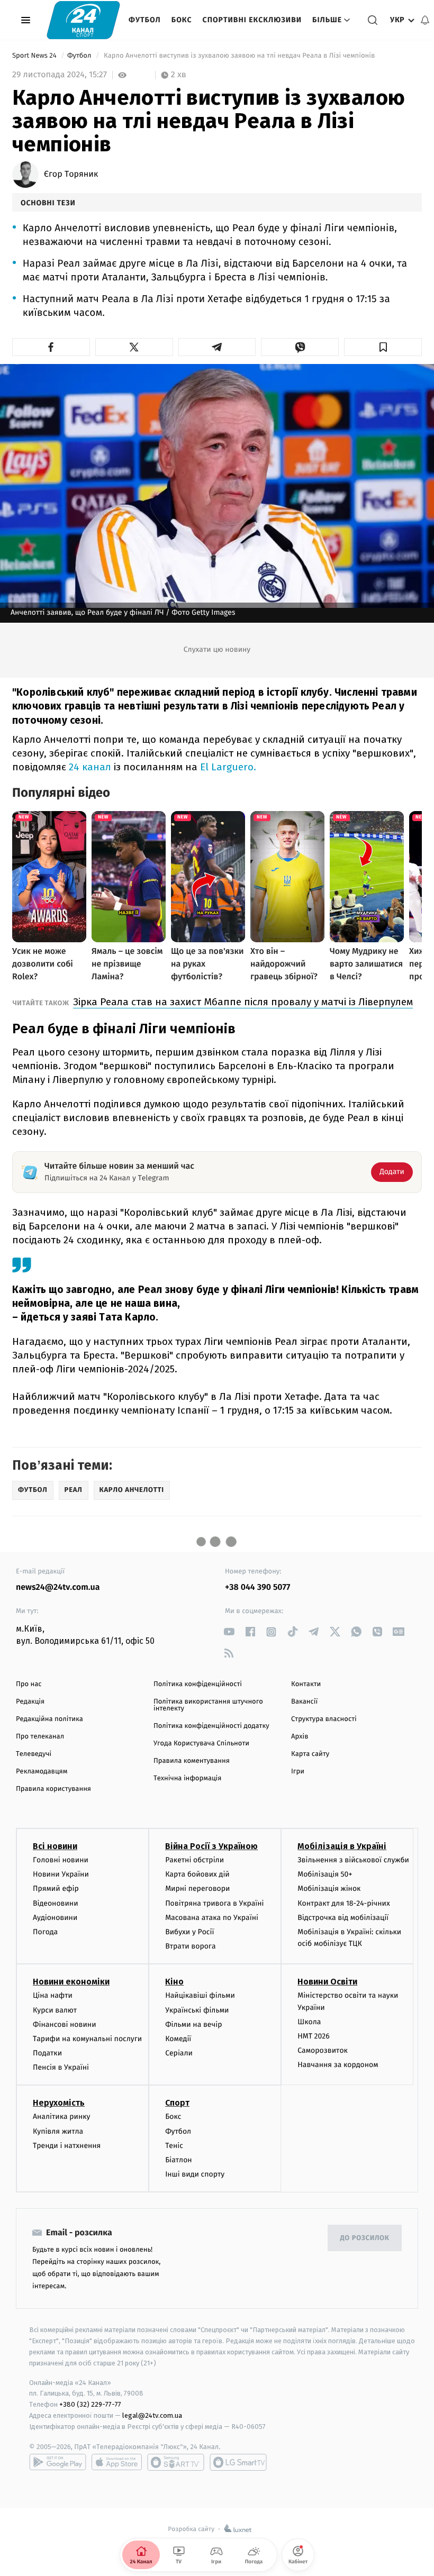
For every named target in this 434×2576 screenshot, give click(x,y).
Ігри (298, 1772)
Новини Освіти (327, 1982)
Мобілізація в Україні (342, 1846)
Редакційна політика (49, 1719)
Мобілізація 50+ (325, 1874)
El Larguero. (228, 767)
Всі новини (55, 1846)
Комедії (178, 2039)
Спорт (177, 2103)
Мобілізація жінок (329, 1888)
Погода (45, 1932)
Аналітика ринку (61, 2117)
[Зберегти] (383, 347)
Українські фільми (197, 2010)
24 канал (90, 767)
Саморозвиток (323, 2050)
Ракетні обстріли (195, 1860)
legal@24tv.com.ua (152, 2415)
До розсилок (365, 2238)
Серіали (179, 2053)
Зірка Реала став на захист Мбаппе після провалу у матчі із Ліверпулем (243, 1002)
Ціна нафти (53, 1995)
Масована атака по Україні (212, 1918)
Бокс (182, 20)
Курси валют (55, 2010)
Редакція (30, 1702)
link (229, 1632)
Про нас (29, 1684)
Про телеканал (40, 1737)
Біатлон (179, 2160)
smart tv (176, 2462)
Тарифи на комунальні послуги (87, 2039)
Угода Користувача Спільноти (201, 1744)
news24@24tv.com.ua (58, 1587)
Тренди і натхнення (67, 2146)
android (58, 2462)
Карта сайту (310, 1754)
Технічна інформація (187, 1778)
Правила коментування (192, 1761)
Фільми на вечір (193, 2024)
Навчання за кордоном (338, 2065)
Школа (309, 2022)
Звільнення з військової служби (353, 1860)
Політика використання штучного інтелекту (208, 1705)
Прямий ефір (56, 1888)
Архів (300, 1737)
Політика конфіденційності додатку (211, 1726)
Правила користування (53, 1789)
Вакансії (304, 1702)
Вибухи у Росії (189, 1932)
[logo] (83, 20)
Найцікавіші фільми (200, 1995)
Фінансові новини (65, 2024)
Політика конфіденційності (198, 1684)
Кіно (174, 1982)
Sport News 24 (35, 56)
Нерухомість (59, 2103)
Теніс (174, 2146)
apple (117, 2462)
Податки (47, 2053)
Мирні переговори (197, 1888)
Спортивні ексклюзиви (252, 20)
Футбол (145, 20)
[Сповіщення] (425, 20)
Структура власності (324, 1719)
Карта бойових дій (197, 1874)
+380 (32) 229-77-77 (90, 2404)
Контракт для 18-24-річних (343, 1903)
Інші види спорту (195, 2174)
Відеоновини (56, 1903)
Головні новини (61, 1860)
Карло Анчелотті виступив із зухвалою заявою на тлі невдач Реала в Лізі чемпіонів (239, 56)
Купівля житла (58, 2131)
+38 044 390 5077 (257, 1587)
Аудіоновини (55, 1918)
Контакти (306, 1684)
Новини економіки (71, 1982)
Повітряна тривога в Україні (214, 1903)
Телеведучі (34, 1754)
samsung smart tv (238, 2462)
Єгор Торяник (71, 175)
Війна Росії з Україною (211, 1846)
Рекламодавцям (42, 1772)
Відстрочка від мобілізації (343, 1918)
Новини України (61, 1874)
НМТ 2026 (314, 2036)
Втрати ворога (190, 1946)
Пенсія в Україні (61, 2067)
